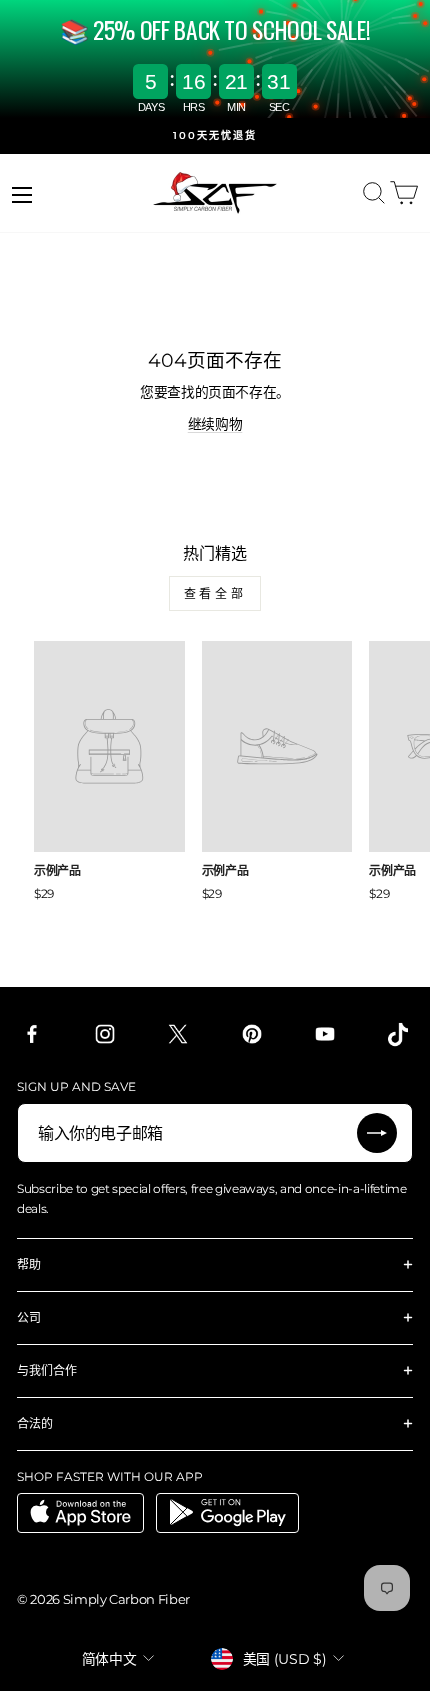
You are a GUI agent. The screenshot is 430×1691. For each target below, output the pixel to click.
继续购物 (215, 424)
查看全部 (215, 593)
